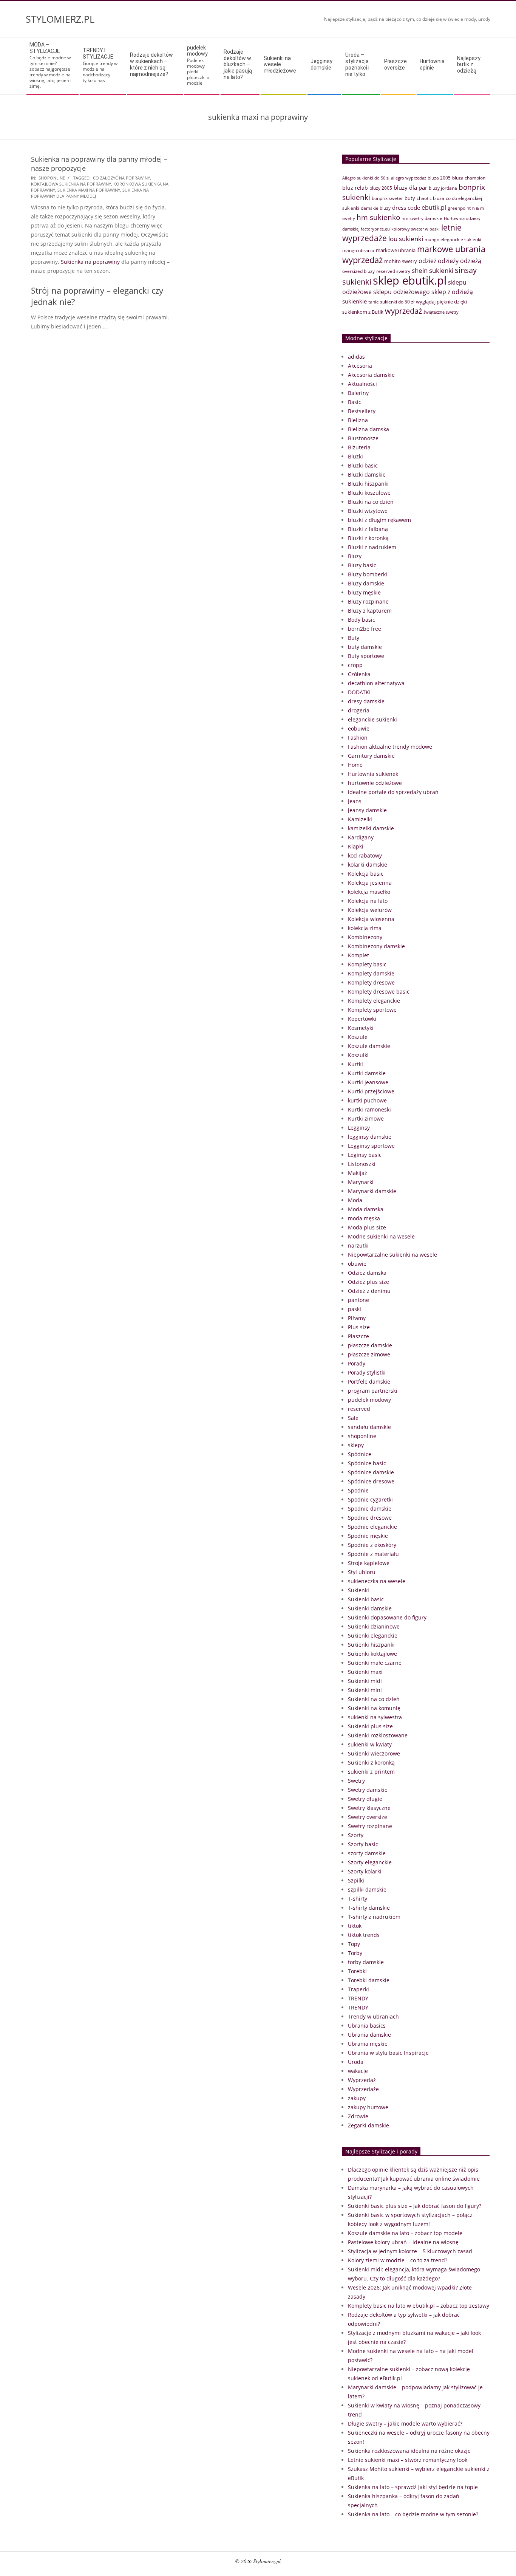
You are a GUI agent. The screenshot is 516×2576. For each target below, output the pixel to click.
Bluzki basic (363, 465)
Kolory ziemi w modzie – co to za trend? (398, 2260)
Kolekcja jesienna (370, 883)
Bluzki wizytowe (368, 511)
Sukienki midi (365, 1681)
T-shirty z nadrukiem (374, 1917)
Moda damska (366, 1209)
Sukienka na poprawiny (90, 262)
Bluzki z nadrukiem (372, 547)
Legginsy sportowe (371, 1146)
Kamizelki (360, 819)
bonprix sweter (387, 198)
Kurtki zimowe (366, 1118)
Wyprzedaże (363, 2089)
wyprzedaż (403, 311)
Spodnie (358, 1490)
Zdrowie (358, 2116)
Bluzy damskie (366, 583)
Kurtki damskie (367, 1073)
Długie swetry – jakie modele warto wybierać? (405, 2424)
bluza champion (469, 178)
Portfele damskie (369, 1382)
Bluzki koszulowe (369, 493)
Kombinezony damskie (376, 946)
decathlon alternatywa (376, 683)
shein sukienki (433, 270)
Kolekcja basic (366, 874)
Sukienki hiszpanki (371, 1645)
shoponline (52, 178)
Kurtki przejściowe (371, 1091)
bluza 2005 (439, 178)
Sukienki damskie (370, 1608)
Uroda (356, 2062)
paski (355, 1309)
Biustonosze (363, 438)
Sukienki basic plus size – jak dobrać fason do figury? (415, 2206)
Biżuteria (359, 447)
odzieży (448, 261)
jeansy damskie (367, 810)
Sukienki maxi (365, 1672)
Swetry (356, 1781)
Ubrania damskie (369, 2035)
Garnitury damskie (371, 756)
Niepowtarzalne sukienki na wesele (392, 1255)
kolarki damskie (368, 865)
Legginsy (359, 1128)
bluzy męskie (364, 592)
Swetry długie (365, 1799)
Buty (354, 638)
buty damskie (365, 647)
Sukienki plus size (370, 1726)
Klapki (356, 846)
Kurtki (355, 1064)
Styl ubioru (362, 1572)
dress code (406, 207)
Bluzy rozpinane (368, 601)
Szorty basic (363, 1844)
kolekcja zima (365, 928)
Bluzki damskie (367, 474)
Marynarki (361, 1182)
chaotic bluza (430, 198)
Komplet (358, 955)
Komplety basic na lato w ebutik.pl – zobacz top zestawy (419, 2306)
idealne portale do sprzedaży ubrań (393, 792)
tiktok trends (364, 1935)
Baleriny (358, 393)
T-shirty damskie (369, 1908)
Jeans (355, 801)
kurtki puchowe (367, 1100)
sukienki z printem (371, 1772)
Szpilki (356, 1880)
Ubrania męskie (368, 2044)
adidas (356, 357)
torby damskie (366, 1962)
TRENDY (358, 1998)
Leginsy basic (365, 1155)
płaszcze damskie (370, 1345)
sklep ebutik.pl (410, 280)
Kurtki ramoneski (369, 1109)
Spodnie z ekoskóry (372, 1545)
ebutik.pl (434, 207)
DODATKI (359, 692)
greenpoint (459, 208)
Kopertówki (362, 1019)
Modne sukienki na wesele (381, 1236)
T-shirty (358, 1899)
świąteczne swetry (441, 312)
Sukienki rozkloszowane (378, 1735)
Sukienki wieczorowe (374, 1753)
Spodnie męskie (368, 1536)
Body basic (362, 620)
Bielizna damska (368, 429)
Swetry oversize (368, 1817)
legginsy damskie (370, 1137)
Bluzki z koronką (368, 538)
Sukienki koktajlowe (372, 1654)
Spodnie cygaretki (370, 1499)
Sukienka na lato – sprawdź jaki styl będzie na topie (413, 2487)
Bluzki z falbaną (368, 529)
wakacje (358, 2071)
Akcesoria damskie (371, 375)
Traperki (358, 1989)
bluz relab (355, 188)
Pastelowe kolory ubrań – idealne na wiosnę (403, 2242)
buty (410, 198)
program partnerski (373, 1391)
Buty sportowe (366, 656)
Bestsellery (362, 411)
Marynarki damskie (372, 1191)
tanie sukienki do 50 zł (391, 302)
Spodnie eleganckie (372, 1527)
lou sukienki (406, 239)
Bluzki (355, 456)
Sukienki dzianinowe (374, 1626)
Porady (357, 1363)
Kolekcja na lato (368, 901)
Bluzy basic (362, 565)
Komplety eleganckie (374, 1001)
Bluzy (355, 556)
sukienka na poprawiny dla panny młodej (90, 193)
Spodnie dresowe (370, 1518)
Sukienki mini (365, 1690)
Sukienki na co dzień (374, 1699)
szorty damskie (367, 1853)
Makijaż (358, 1173)
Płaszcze (358, 1336)
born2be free (365, 629)
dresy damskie (366, 701)
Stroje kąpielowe (369, 1563)
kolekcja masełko (369, 892)
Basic (355, 402)
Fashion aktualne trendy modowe (390, 747)
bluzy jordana (443, 188)
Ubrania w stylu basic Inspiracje (388, 2053)
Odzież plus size (368, 1282)
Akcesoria (360, 366)
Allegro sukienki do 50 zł (366, 178)
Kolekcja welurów (370, 910)
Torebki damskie (369, 1980)
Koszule (358, 1037)
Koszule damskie (369, 1046)
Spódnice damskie (371, 1472)
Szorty (356, 1835)
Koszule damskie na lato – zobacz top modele (405, 2233)
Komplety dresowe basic (379, 992)
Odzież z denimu (369, 1291)
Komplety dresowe (371, 982)
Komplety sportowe (372, 1010)
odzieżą (471, 261)
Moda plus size (367, 1227)
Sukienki (358, 1590)
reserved (359, 1409)
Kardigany (361, 837)
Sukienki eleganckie (373, 1636)
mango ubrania (358, 250)
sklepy (356, 1445)
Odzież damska (367, 1273)
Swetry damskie (368, 1790)
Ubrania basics (367, 2026)
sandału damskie (369, 1427)
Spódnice (360, 1454)
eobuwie (359, 728)
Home (355, 765)
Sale (353, 1418)
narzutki (358, 1245)
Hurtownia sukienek (373, 774)
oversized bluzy (358, 271)
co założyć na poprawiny (121, 178)
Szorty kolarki (365, 1871)
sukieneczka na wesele (377, 1581)
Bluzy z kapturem (370, 611)
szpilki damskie (367, 1889)
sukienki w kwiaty (370, 1744)
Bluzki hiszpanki (368, 484)
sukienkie (355, 301)
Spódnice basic (367, 1463)
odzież (427, 261)
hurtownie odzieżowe (375, 783)
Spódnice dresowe (371, 1481)
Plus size (359, 1327)
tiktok (355, 1926)
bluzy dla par (410, 187)
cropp (355, 665)
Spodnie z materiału (373, 1554)
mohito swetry (401, 261)
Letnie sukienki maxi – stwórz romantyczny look (408, 2460)
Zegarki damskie (368, 2125)
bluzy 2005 (381, 188)
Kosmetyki (361, 1028)
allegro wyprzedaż (409, 178)
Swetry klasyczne (369, 1808)
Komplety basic (367, 964)
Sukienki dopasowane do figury (387, 1617)
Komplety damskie (371, 973)
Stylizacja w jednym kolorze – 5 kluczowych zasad (410, 2251)
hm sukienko (378, 217)
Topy (354, 1944)
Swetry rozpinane (370, 1826)
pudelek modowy (369, 1400)
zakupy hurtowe (368, 2107)
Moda (355, 1200)
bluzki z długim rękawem (379, 520)
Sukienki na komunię (374, 1708)
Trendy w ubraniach (373, 2016)
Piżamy (357, 1318)
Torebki (357, 1971)
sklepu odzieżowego (402, 292)
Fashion (358, 738)
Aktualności (362, 384)
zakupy (357, 2098)
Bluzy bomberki (368, 574)
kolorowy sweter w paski (416, 229)
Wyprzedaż (362, 2080)
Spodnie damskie (370, 1509)
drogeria (359, 710)
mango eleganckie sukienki (453, 239)
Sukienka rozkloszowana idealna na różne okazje (409, 2451)
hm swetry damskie (422, 218)
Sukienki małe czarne (375, 1663)
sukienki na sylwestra (375, 1717)
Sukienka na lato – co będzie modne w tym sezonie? (413, 2514)
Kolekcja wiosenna (371, 919)
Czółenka (359, 674)
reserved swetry (393, 271)
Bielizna (358, 420)
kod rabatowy (365, 855)
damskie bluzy (376, 208)
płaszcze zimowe (369, 1354)
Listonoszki (362, 1164)
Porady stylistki (367, 1372)
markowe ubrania (396, 250)
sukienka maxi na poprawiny (89, 190)
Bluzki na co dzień (371, 502)
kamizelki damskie (371, 828)
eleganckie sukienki (372, 719)
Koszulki (358, 1055)
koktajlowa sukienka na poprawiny (71, 184)
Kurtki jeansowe (368, 1082)
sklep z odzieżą (452, 292)
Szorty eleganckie (370, 1862)
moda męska (364, 1218)
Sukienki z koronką (371, 1762)
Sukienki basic (366, 1599)
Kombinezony (365, 937)
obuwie (357, 1264)
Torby (355, 1953)
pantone (358, 1300)
